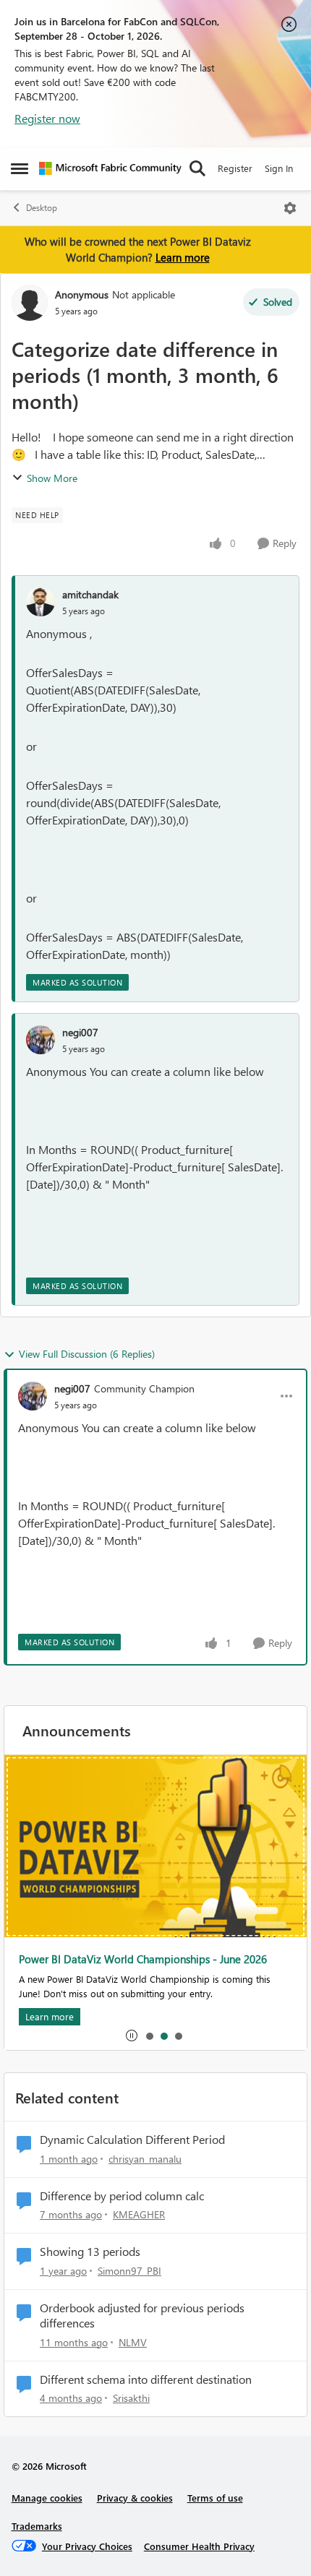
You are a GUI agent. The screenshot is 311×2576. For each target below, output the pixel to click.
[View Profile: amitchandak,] (41, 602)
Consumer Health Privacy (199, 2546)
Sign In (279, 168)
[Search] (197, 168)
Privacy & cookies (135, 2498)
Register (235, 168)
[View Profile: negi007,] (41, 1040)
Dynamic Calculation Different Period (132, 2140)
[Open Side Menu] (20, 168)
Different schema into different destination (146, 2379)
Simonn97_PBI (129, 2271)
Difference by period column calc (122, 2196)
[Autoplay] (132, 2036)
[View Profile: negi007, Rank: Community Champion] (33, 1396)
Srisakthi (131, 2398)
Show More (52, 478)
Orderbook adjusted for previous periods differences (142, 2316)
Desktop (42, 208)
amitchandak (90, 594)
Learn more (183, 257)
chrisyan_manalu (145, 2159)
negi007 (80, 1032)
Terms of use (215, 2498)
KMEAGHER (139, 2214)
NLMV (133, 2342)
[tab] (149, 2036)
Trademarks (37, 2526)
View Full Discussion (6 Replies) (87, 1354)
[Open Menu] (290, 208)
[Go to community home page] (110, 168)
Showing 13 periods (90, 2252)
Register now (47, 118)
